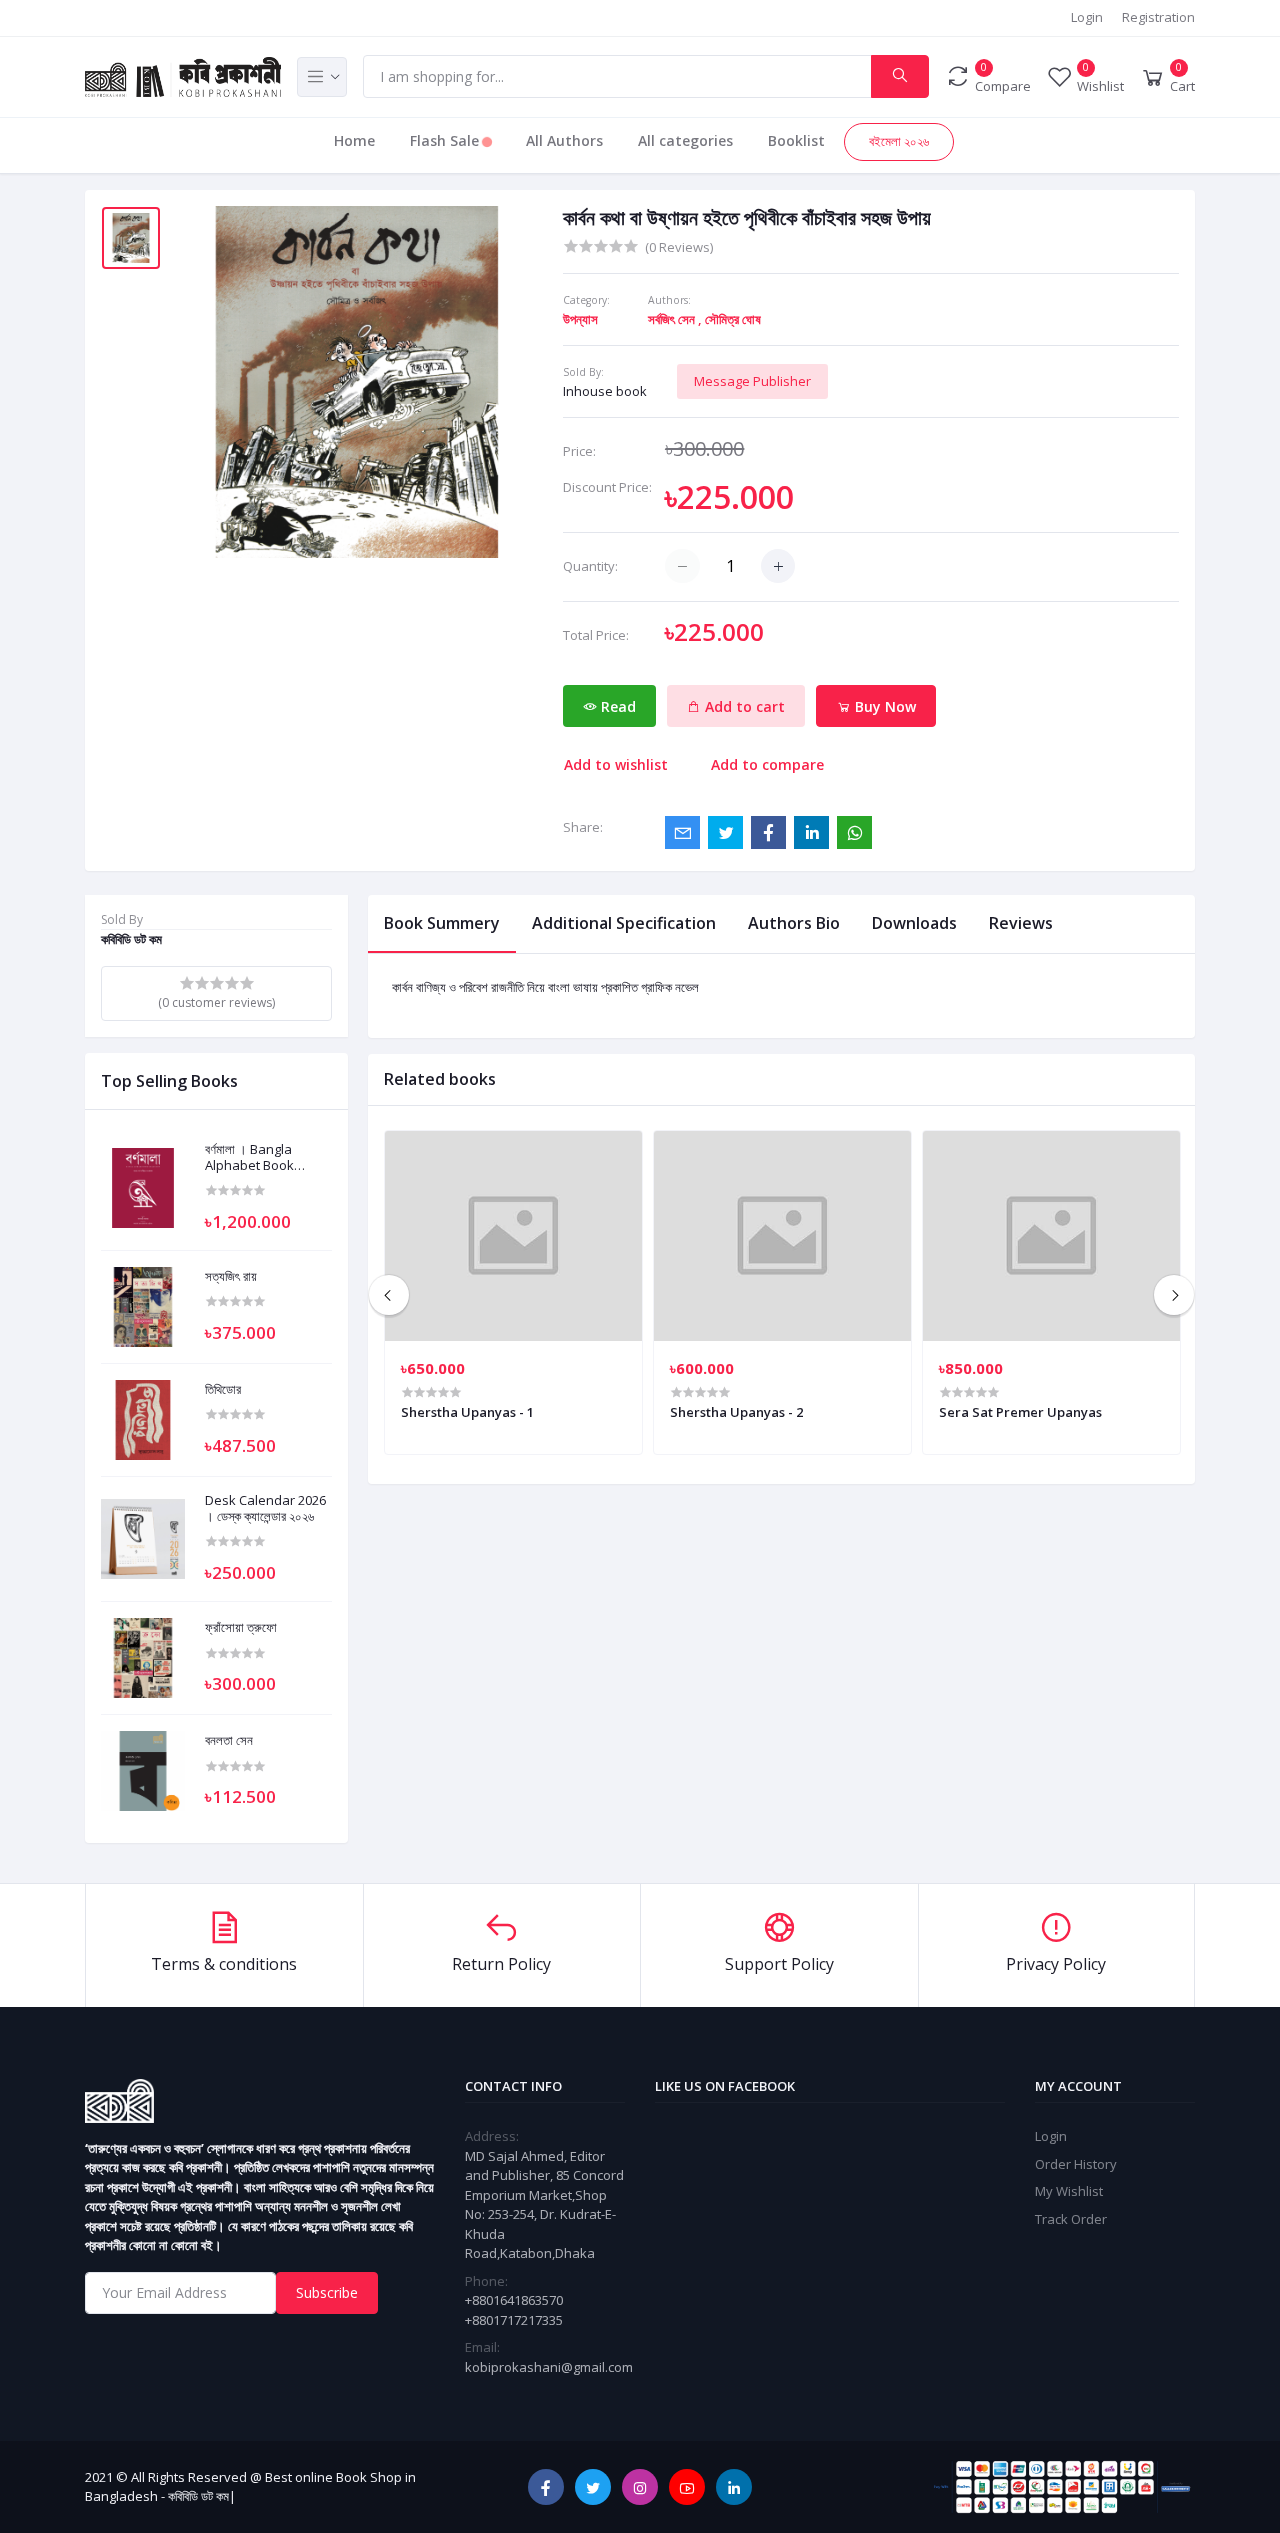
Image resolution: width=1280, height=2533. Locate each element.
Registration (1158, 17)
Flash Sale (446, 140)
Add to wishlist (616, 764)
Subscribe (327, 2292)
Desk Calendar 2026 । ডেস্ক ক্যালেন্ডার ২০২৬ (265, 1508)
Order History (1076, 2164)
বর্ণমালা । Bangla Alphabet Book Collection (249, 1157)
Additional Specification (624, 923)
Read (616, 706)
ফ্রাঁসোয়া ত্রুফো (241, 1628)
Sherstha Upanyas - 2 (736, 1412)
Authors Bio (794, 923)
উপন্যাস (580, 319)
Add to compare (767, 764)
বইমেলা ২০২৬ (899, 141)
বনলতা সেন (229, 1741)
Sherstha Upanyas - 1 (467, 1412)
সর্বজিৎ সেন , (675, 319)
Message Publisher (752, 381)
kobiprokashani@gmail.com (549, 2367)
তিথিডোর (223, 1390)
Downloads (914, 923)
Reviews (1021, 923)
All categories (685, 140)
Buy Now (883, 706)
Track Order (1071, 2219)
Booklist (796, 140)
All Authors (564, 140)
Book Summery (442, 923)
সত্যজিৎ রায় (231, 1277)
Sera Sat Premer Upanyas (1020, 1412)
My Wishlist (1069, 2191)
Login (1087, 17)
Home (354, 140)
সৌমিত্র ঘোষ (733, 319)
